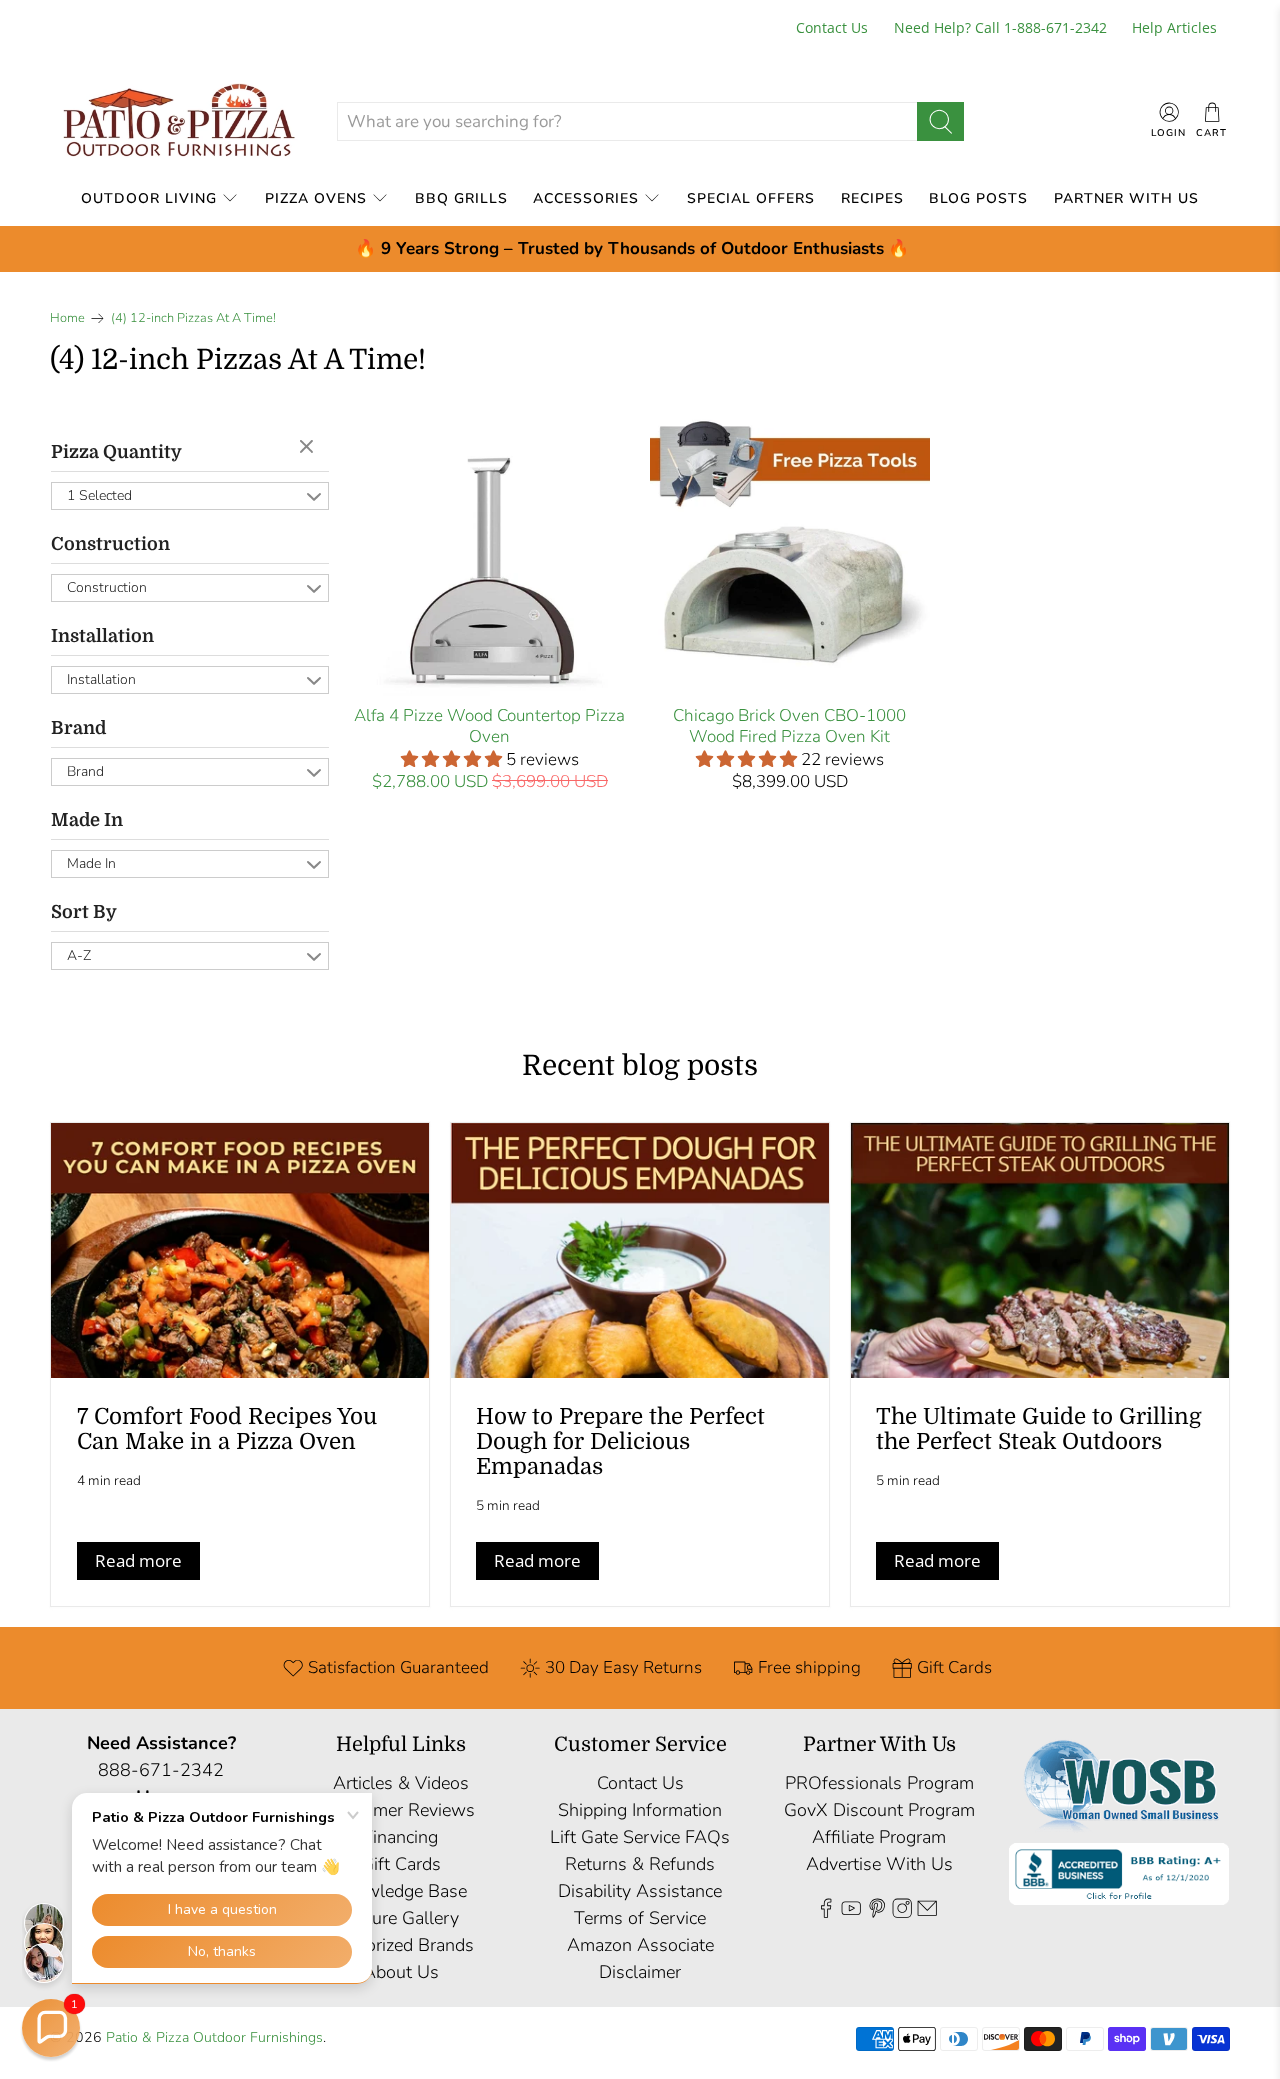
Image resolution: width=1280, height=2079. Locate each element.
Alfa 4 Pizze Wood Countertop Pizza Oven (489, 725)
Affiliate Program (879, 1837)
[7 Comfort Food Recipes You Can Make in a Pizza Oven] (240, 1250)
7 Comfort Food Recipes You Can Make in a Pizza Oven (227, 1429)
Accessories (586, 198)
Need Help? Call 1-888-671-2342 (1000, 27)
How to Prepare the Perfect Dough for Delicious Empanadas (620, 1441)
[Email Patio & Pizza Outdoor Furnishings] (927, 1913)
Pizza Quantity (116, 452)
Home (67, 318)
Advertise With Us (879, 1864)
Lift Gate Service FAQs (640, 1837)
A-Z (79, 955)
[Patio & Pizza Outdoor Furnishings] (178, 121)
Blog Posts (978, 198)
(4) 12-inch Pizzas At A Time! (193, 318)
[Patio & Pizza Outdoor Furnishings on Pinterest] (877, 1913)
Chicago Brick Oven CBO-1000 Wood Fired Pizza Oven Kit (789, 725)
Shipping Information (640, 1810)
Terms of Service (640, 1918)
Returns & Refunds (640, 1864)
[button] (51, 2028)
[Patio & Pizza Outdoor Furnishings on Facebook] (826, 1913)
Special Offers (751, 198)
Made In (87, 820)
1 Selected (99, 495)
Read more (138, 1560)
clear (309, 448)
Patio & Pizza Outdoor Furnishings (214, 2037)
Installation (102, 636)
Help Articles (1174, 27)
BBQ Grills (461, 198)
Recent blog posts (640, 1066)
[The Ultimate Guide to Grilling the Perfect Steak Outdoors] (1040, 1250)
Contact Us (832, 27)
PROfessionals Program (879, 1783)
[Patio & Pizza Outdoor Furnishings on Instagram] (902, 1913)
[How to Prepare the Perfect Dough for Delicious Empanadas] (640, 1250)
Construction (110, 544)
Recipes (872, 198)
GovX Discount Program (879, 1810)
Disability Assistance (640, 1891)
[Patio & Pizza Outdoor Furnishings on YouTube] (851, 1913)
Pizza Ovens (316, 198)
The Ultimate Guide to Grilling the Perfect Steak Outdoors (1039, 1429)
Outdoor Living (149, 198)
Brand (78, 728)
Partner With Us (1126, 198)
